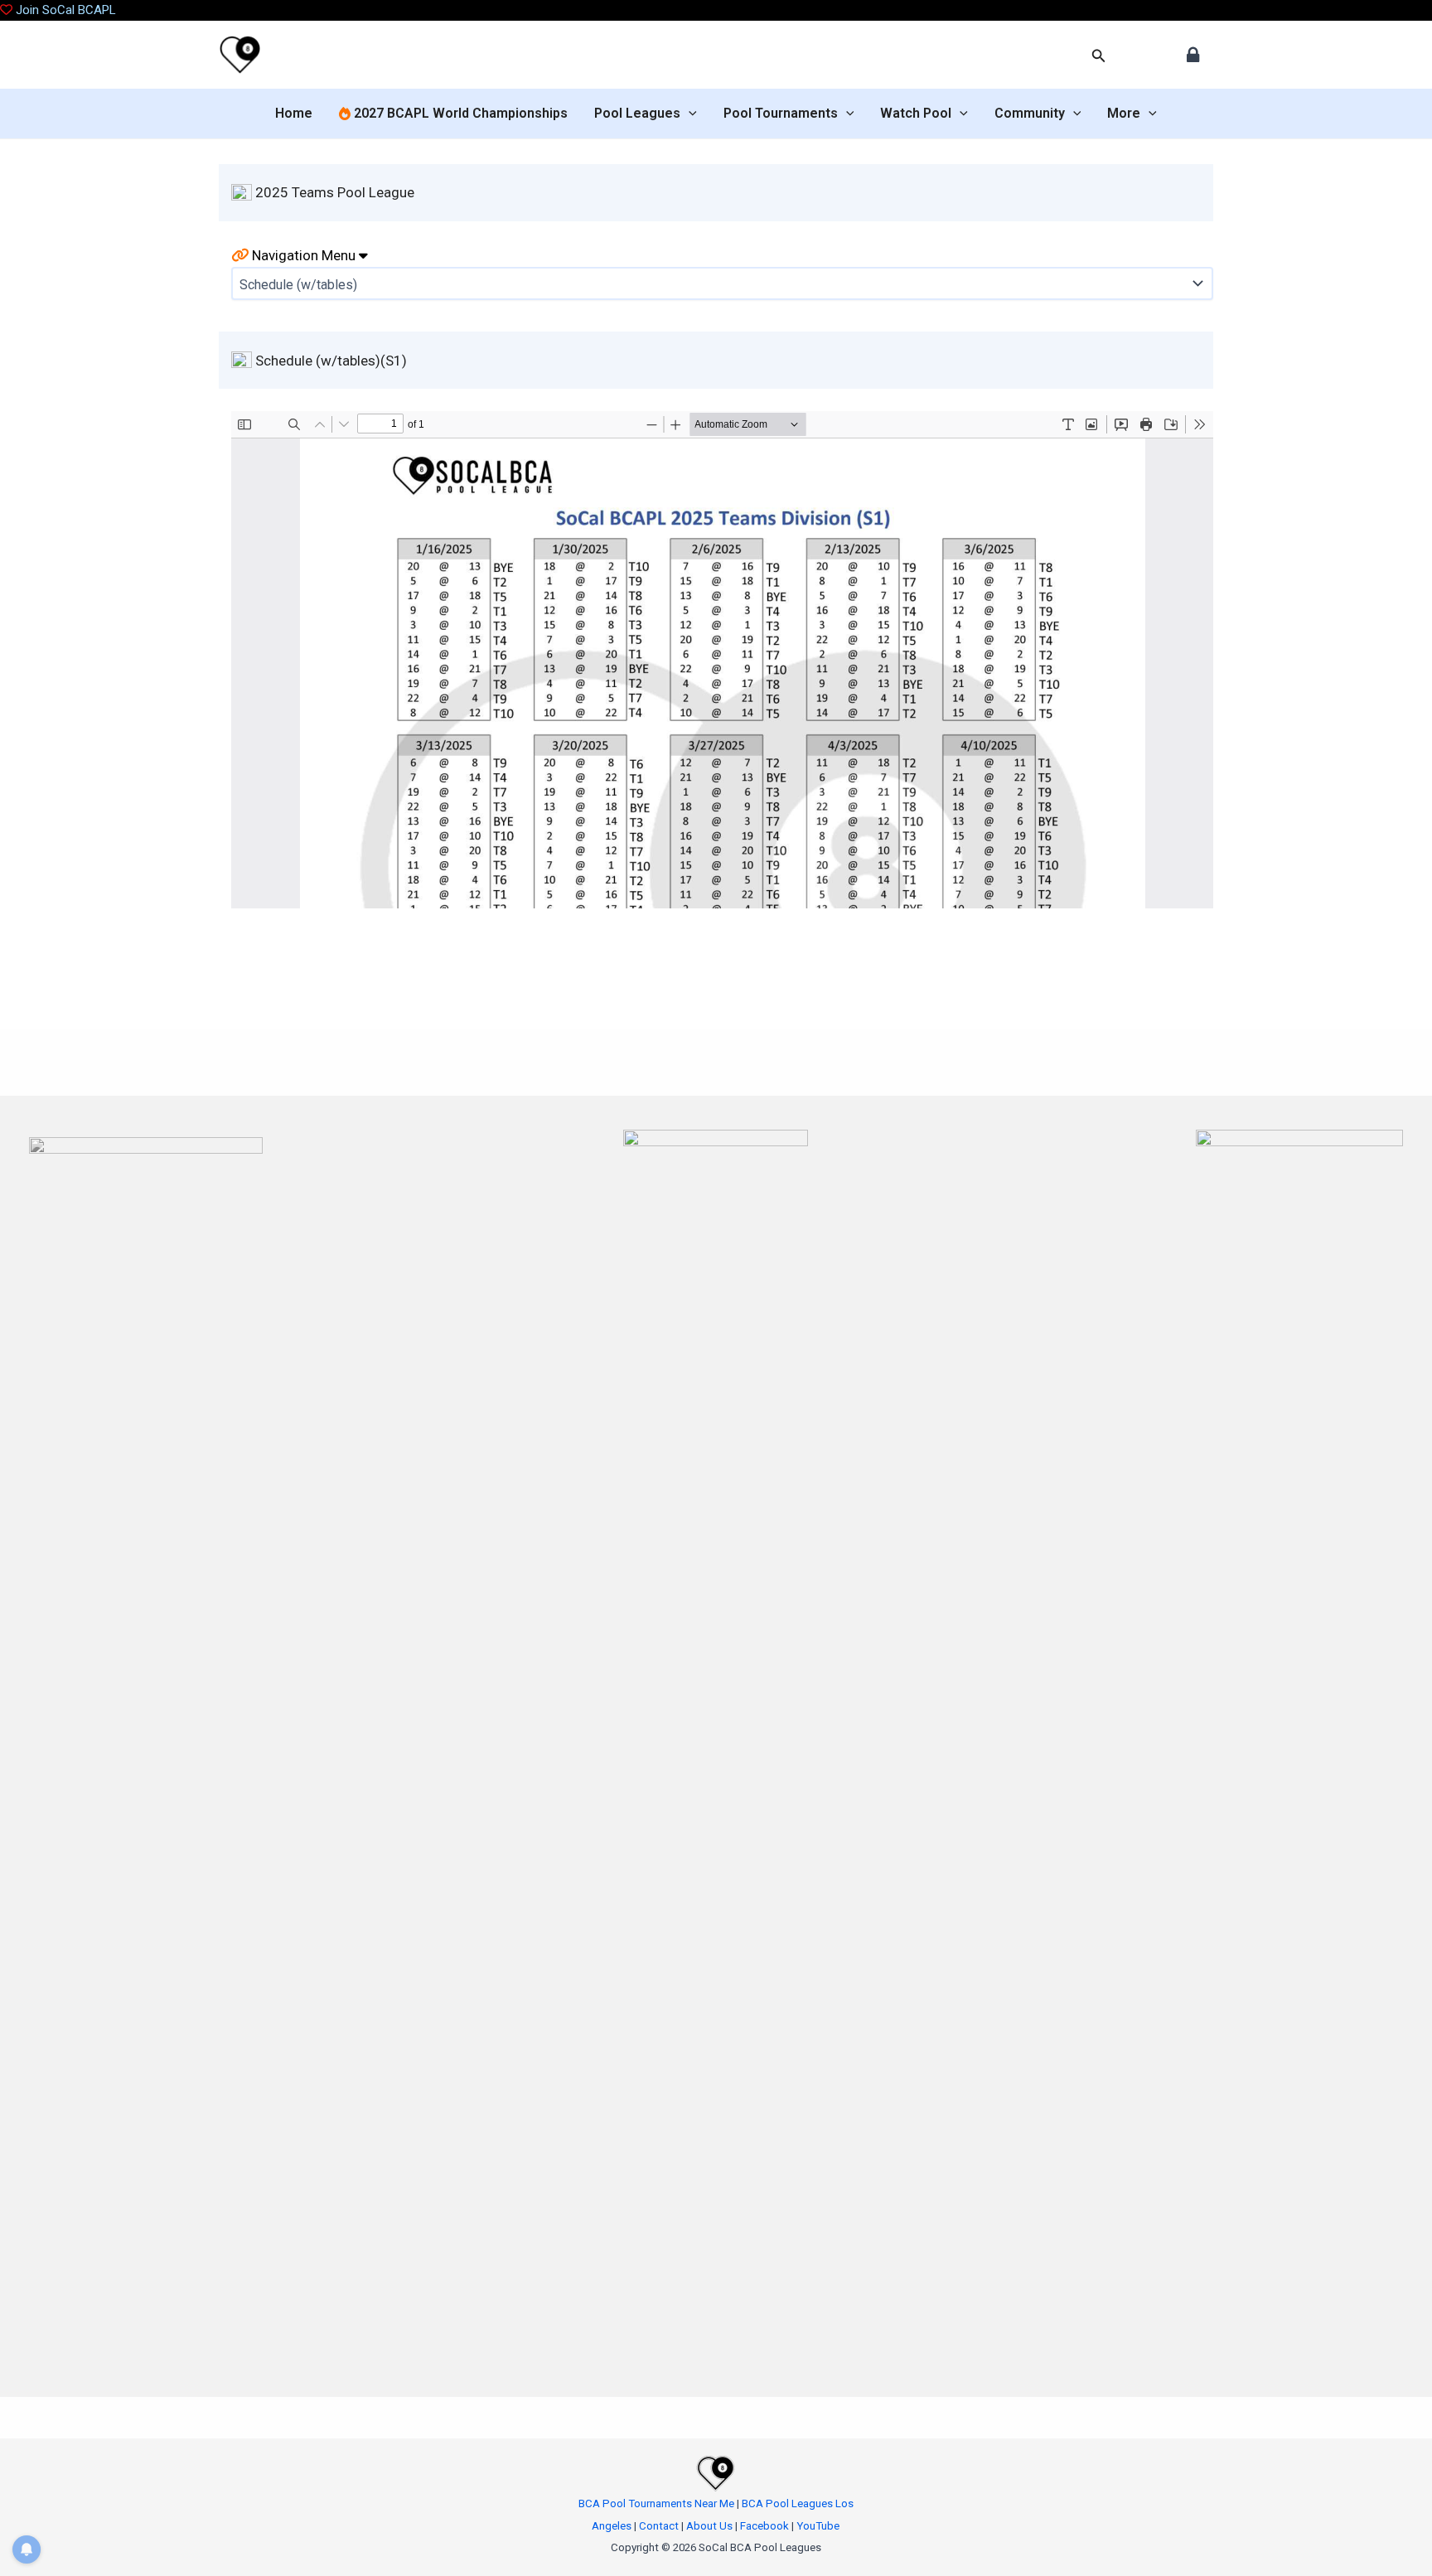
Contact (659, 2526)
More (1124, 113)
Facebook (764, 2526)
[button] (1099, 56)
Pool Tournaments (781, 113)
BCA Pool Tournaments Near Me (656, 2503)
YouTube (818, 2526)
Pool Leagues (637, 113)
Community (1030, 113)
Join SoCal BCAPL (66, 10)
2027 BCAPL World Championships (459, 113)
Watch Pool (916, 113)
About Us (709, 2526)
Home (294, 113)
